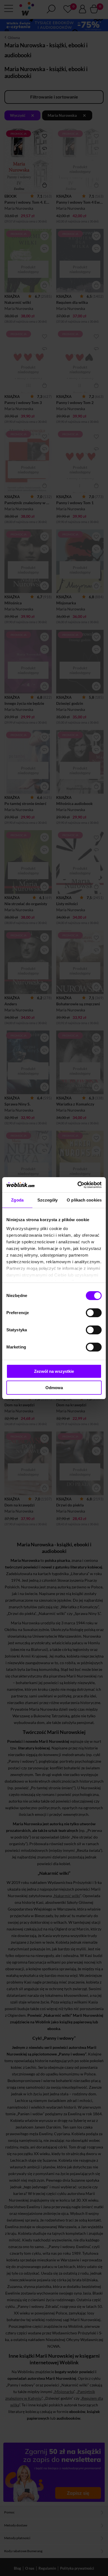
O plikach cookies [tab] (84, 1200)
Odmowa (54, 1388)
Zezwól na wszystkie (54, 1371)
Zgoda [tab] (17, 1200)
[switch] (94, 1313)
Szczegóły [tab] (47, 1200)
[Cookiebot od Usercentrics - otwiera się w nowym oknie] (78, 1185)
